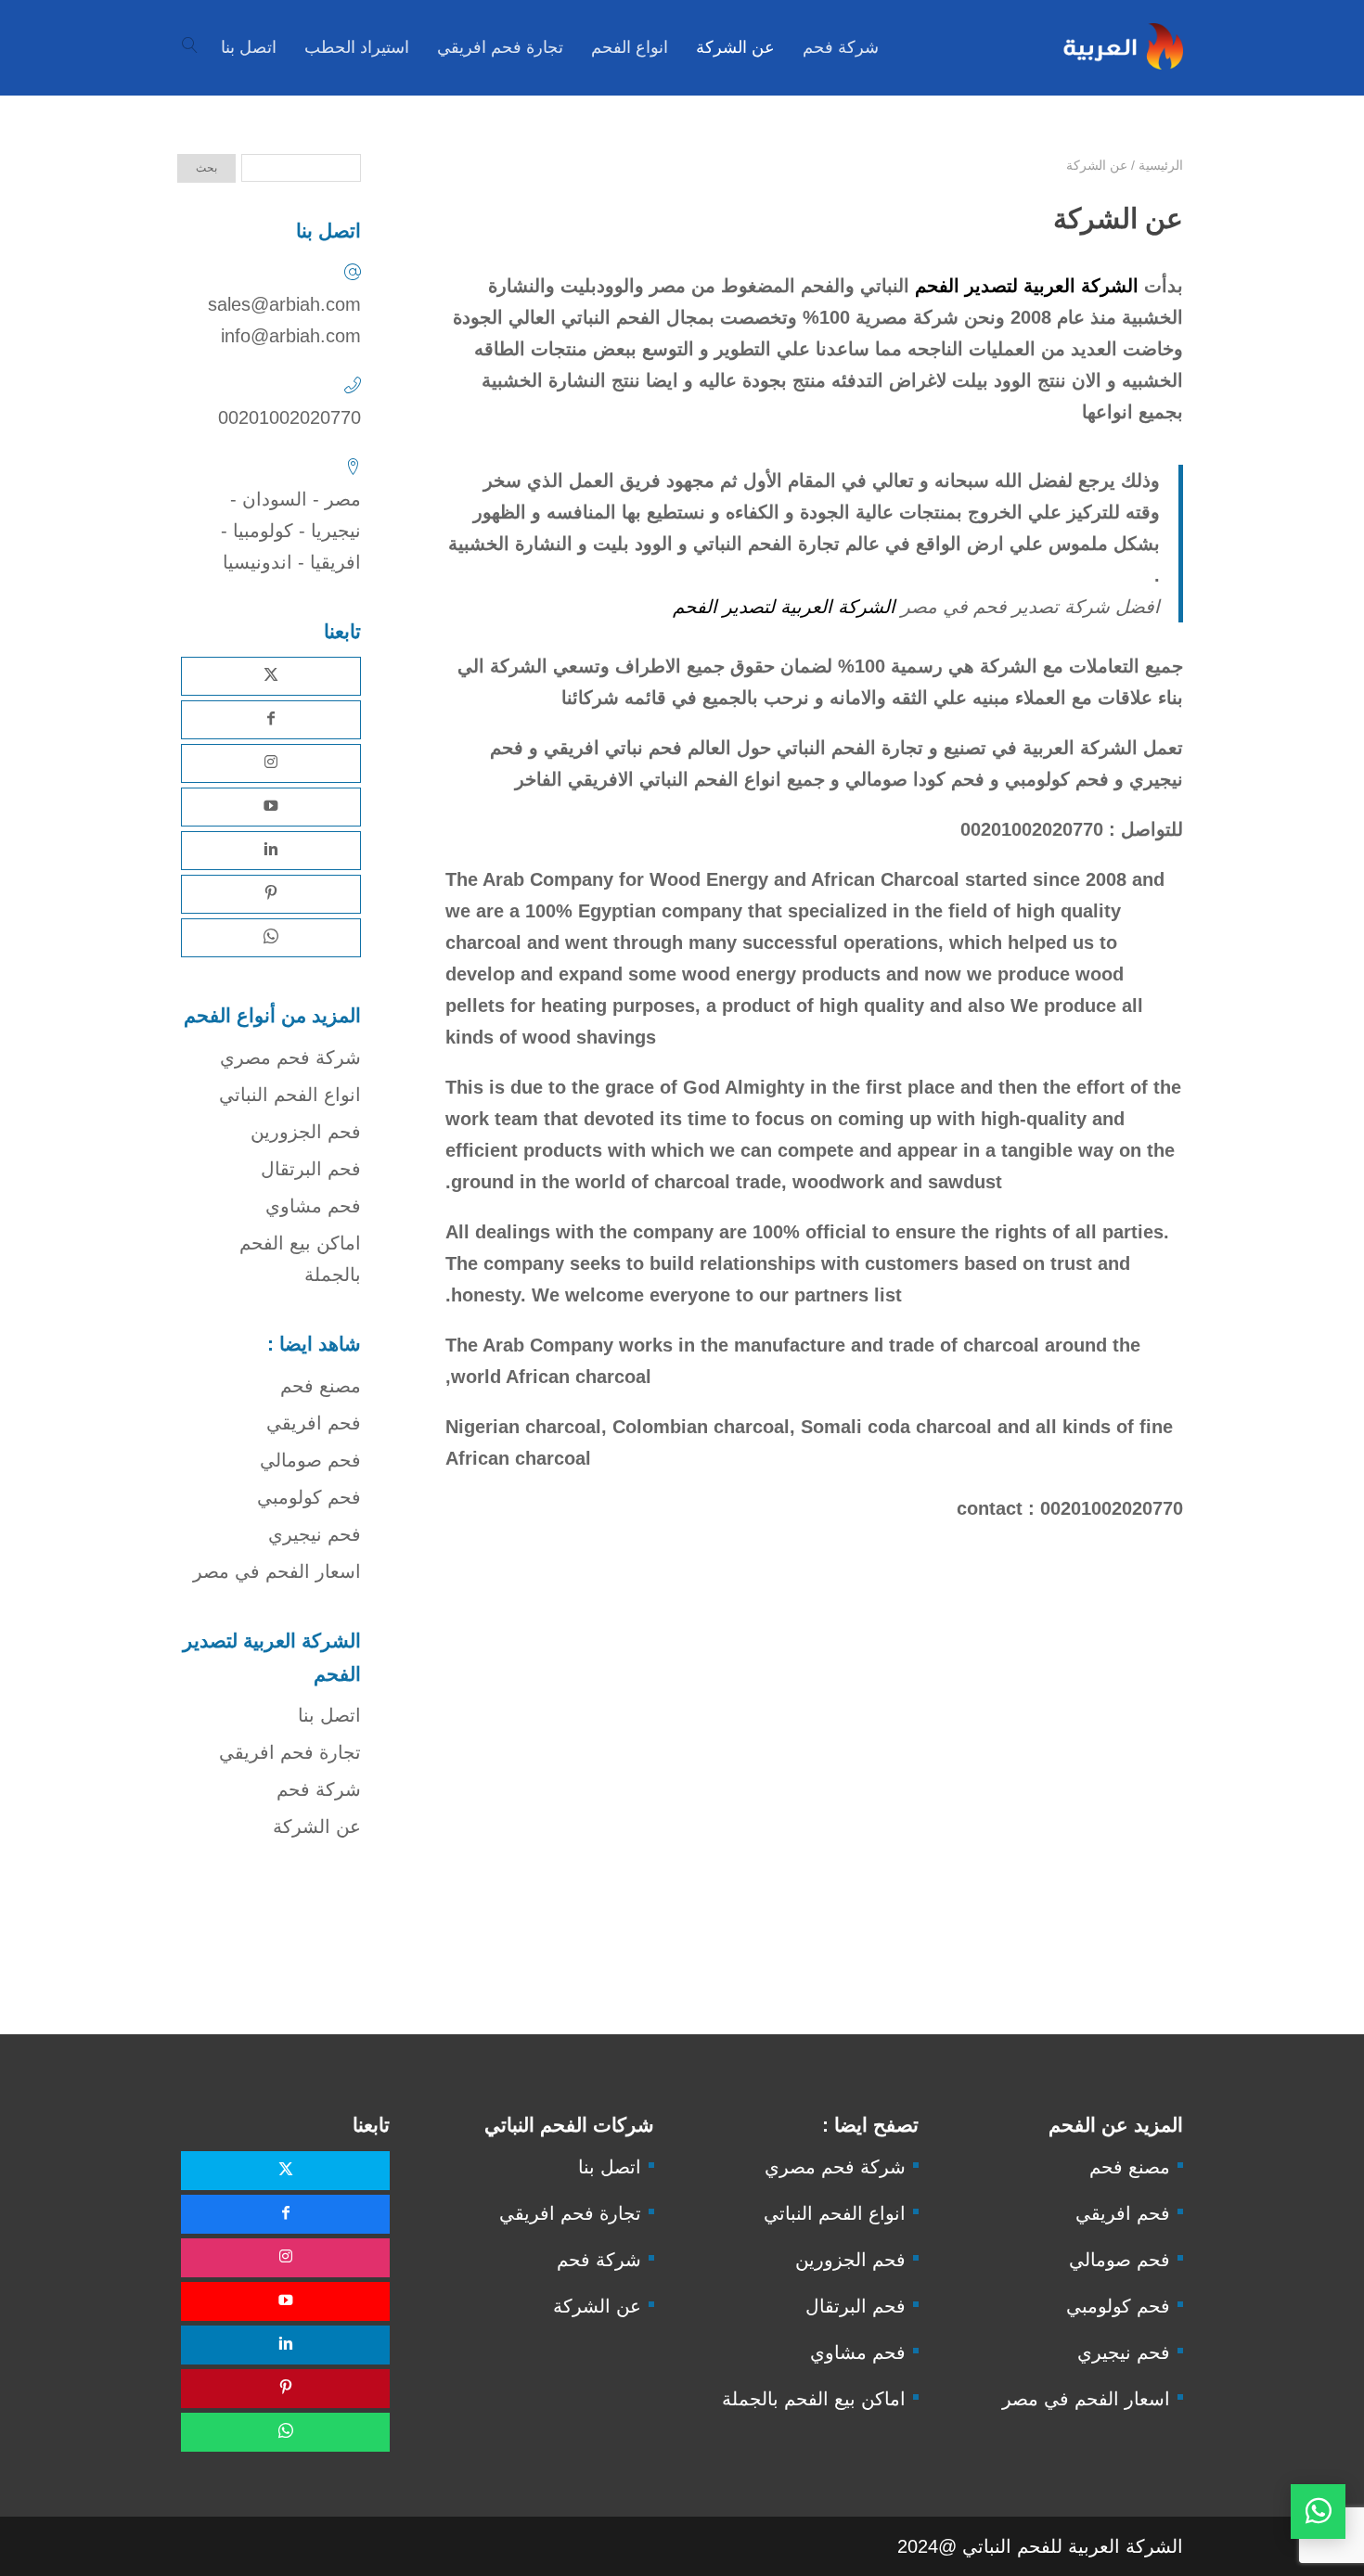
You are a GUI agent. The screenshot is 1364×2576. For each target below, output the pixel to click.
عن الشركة (317, 1826)
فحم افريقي (314, 1423)
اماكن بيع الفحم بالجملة (814, 2399)
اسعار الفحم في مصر (277, 1571)
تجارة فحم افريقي (290, 1752)
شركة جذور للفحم (326, 1980)
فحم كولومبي (309, 1497)
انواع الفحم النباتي (290, 1095)
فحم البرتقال (311, 1169)
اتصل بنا (329, 1715)
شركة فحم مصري (290, 1057)
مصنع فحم (321, 1386)
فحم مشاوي (313, 1206)
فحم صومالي (310, 1460)
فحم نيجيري (315, 1534)
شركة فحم (319, 1789)
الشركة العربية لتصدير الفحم (1027, 286)
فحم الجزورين (306, 1132)
